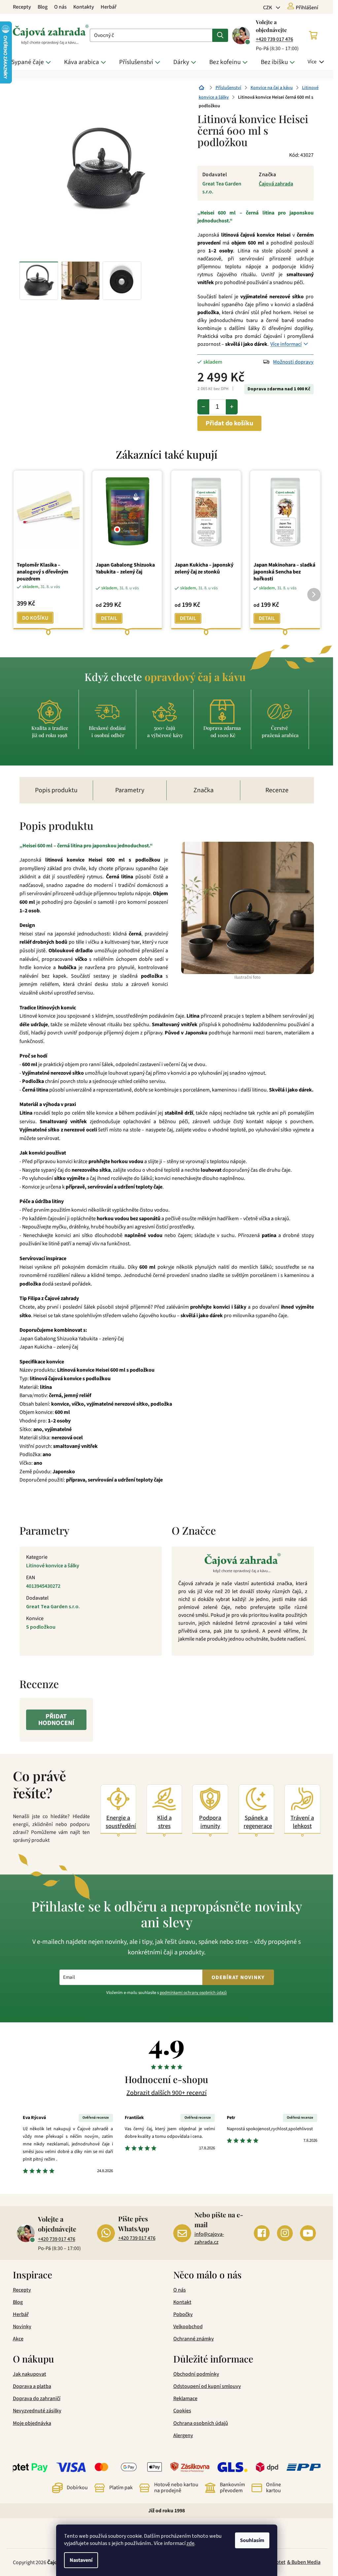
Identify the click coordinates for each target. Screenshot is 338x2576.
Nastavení (81, 2560)
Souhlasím (252, 2540)
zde (190, 2543)
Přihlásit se (197, 1328)
